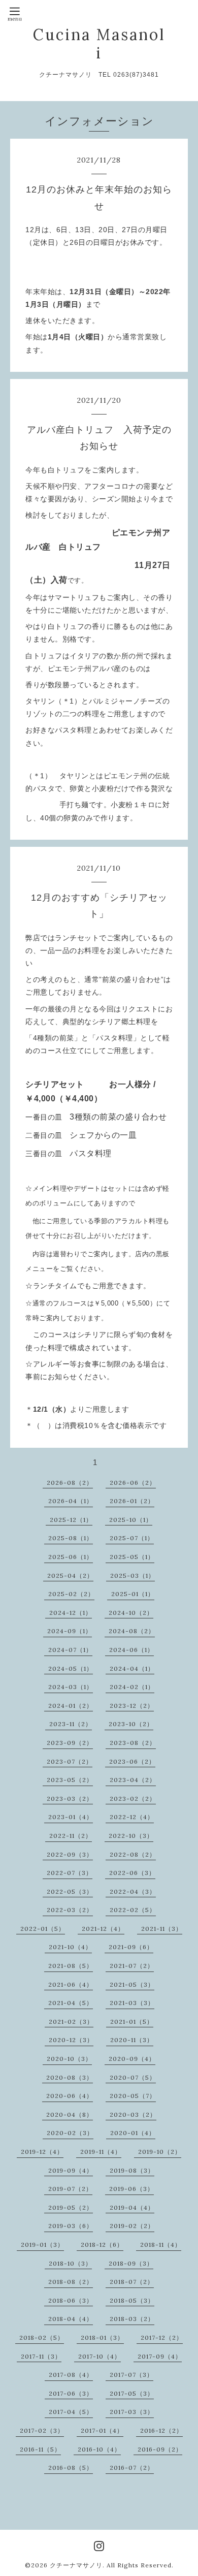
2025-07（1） (132, 1538)
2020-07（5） (133, 2077)
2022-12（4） (132, 1817)
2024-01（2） (71, 1706)
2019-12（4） (42, 2152)
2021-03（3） (132, 2003)
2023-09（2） (70, 1743)
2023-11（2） (71, 1724)
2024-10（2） (131, 1613)
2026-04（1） (71, 1501)
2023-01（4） (71, 1817)
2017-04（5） (71, 2412)
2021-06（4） (71, 1984)
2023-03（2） (70, 1799)
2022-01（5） (43, 1929)
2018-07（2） (132, 2282)
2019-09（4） (71, 2170)
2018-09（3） (131, 2263)
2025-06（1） (71, 1557)
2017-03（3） (132, 2412)
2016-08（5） (71, 2468)
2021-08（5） (71, 1966)
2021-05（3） (132, 1984)
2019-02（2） (132, 2226)
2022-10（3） (131, 1836)
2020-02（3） (70, 2133)
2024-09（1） (70, 1631)
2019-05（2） (71, 2207)
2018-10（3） (70, 2263)
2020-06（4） (70, 2096)
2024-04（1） (132, 1668)
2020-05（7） (133, 2096)
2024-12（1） (71, 1613)
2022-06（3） (132, 1873)
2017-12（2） (162, 2338)
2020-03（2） (133, 2114)
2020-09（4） (132, 2059)
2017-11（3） (41, 2356)
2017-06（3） (71, 2393)
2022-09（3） (70, 1854)
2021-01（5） (132, 2022)
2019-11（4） (101, 2152)
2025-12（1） (71, 1520)
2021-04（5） (71, 2003)
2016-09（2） (160, 2449)
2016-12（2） (161, 2430)
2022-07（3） (70, 1873)
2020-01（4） (133, 2133)
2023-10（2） (131, 1724)
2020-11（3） (132, 2040)
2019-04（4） (132, 2207)
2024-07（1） (70, 1650)
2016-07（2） (132, 2468)
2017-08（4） (71, 2375)
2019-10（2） (160, 2152)
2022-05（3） (70, 1891)
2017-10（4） (100, 2356)
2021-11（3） (162, 1929)
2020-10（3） (69, 2059)
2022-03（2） (70, 1910)
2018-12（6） (102, 2245)
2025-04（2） (70, 1576)
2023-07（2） (70, 1761)
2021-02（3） (71, 2022)
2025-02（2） (71, 1594)
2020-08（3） (70, 2077)
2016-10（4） (99, 2449)
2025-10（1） (131, 1520)
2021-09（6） (131, 1947)
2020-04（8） (70, 2114)
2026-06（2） (133, 1483)
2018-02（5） (42, 2338)
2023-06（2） (132, 1761)
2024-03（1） (71, 1687)
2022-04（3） (133, 1891)
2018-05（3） (132, 2300)
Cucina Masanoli (99, 44)
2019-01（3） (42, 2245)
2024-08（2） (132, 1631)
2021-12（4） (103, 1929)
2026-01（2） (132, 1501)
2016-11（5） (40, 2449)
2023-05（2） (70, 1780)
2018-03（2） (132, 2319)
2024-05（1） (71, 1668)
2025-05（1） (132, 1557)
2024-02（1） (132, 1687)
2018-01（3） (102, 2338)
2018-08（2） (71, 2282)
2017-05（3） (132, 2393)
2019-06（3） (131, 2189)
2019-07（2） (70, 2189)
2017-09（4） (160, 2356)
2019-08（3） (132, 2170)
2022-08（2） (133, 1854)
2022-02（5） (133, 1910)
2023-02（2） (133, 1799)
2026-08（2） (70, 1483)
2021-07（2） (132, 1966)
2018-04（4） (71, 2319)
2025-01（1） (133, 1594)
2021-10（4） (70, 1947)
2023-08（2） (133, 1743)
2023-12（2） (132, 1706)
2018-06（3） (71, 2300)
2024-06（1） (131, 1650)
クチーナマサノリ (76, 2565)
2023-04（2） (133, 1780)
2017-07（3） (131, 2375)
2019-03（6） (71, 2226)
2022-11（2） (71, 1836)
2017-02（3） (42, 2430)
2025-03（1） (133, 1576)
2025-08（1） (71, 1538)
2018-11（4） (161, 2245)
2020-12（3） (71, 2040)
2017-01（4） (102, 2430)
